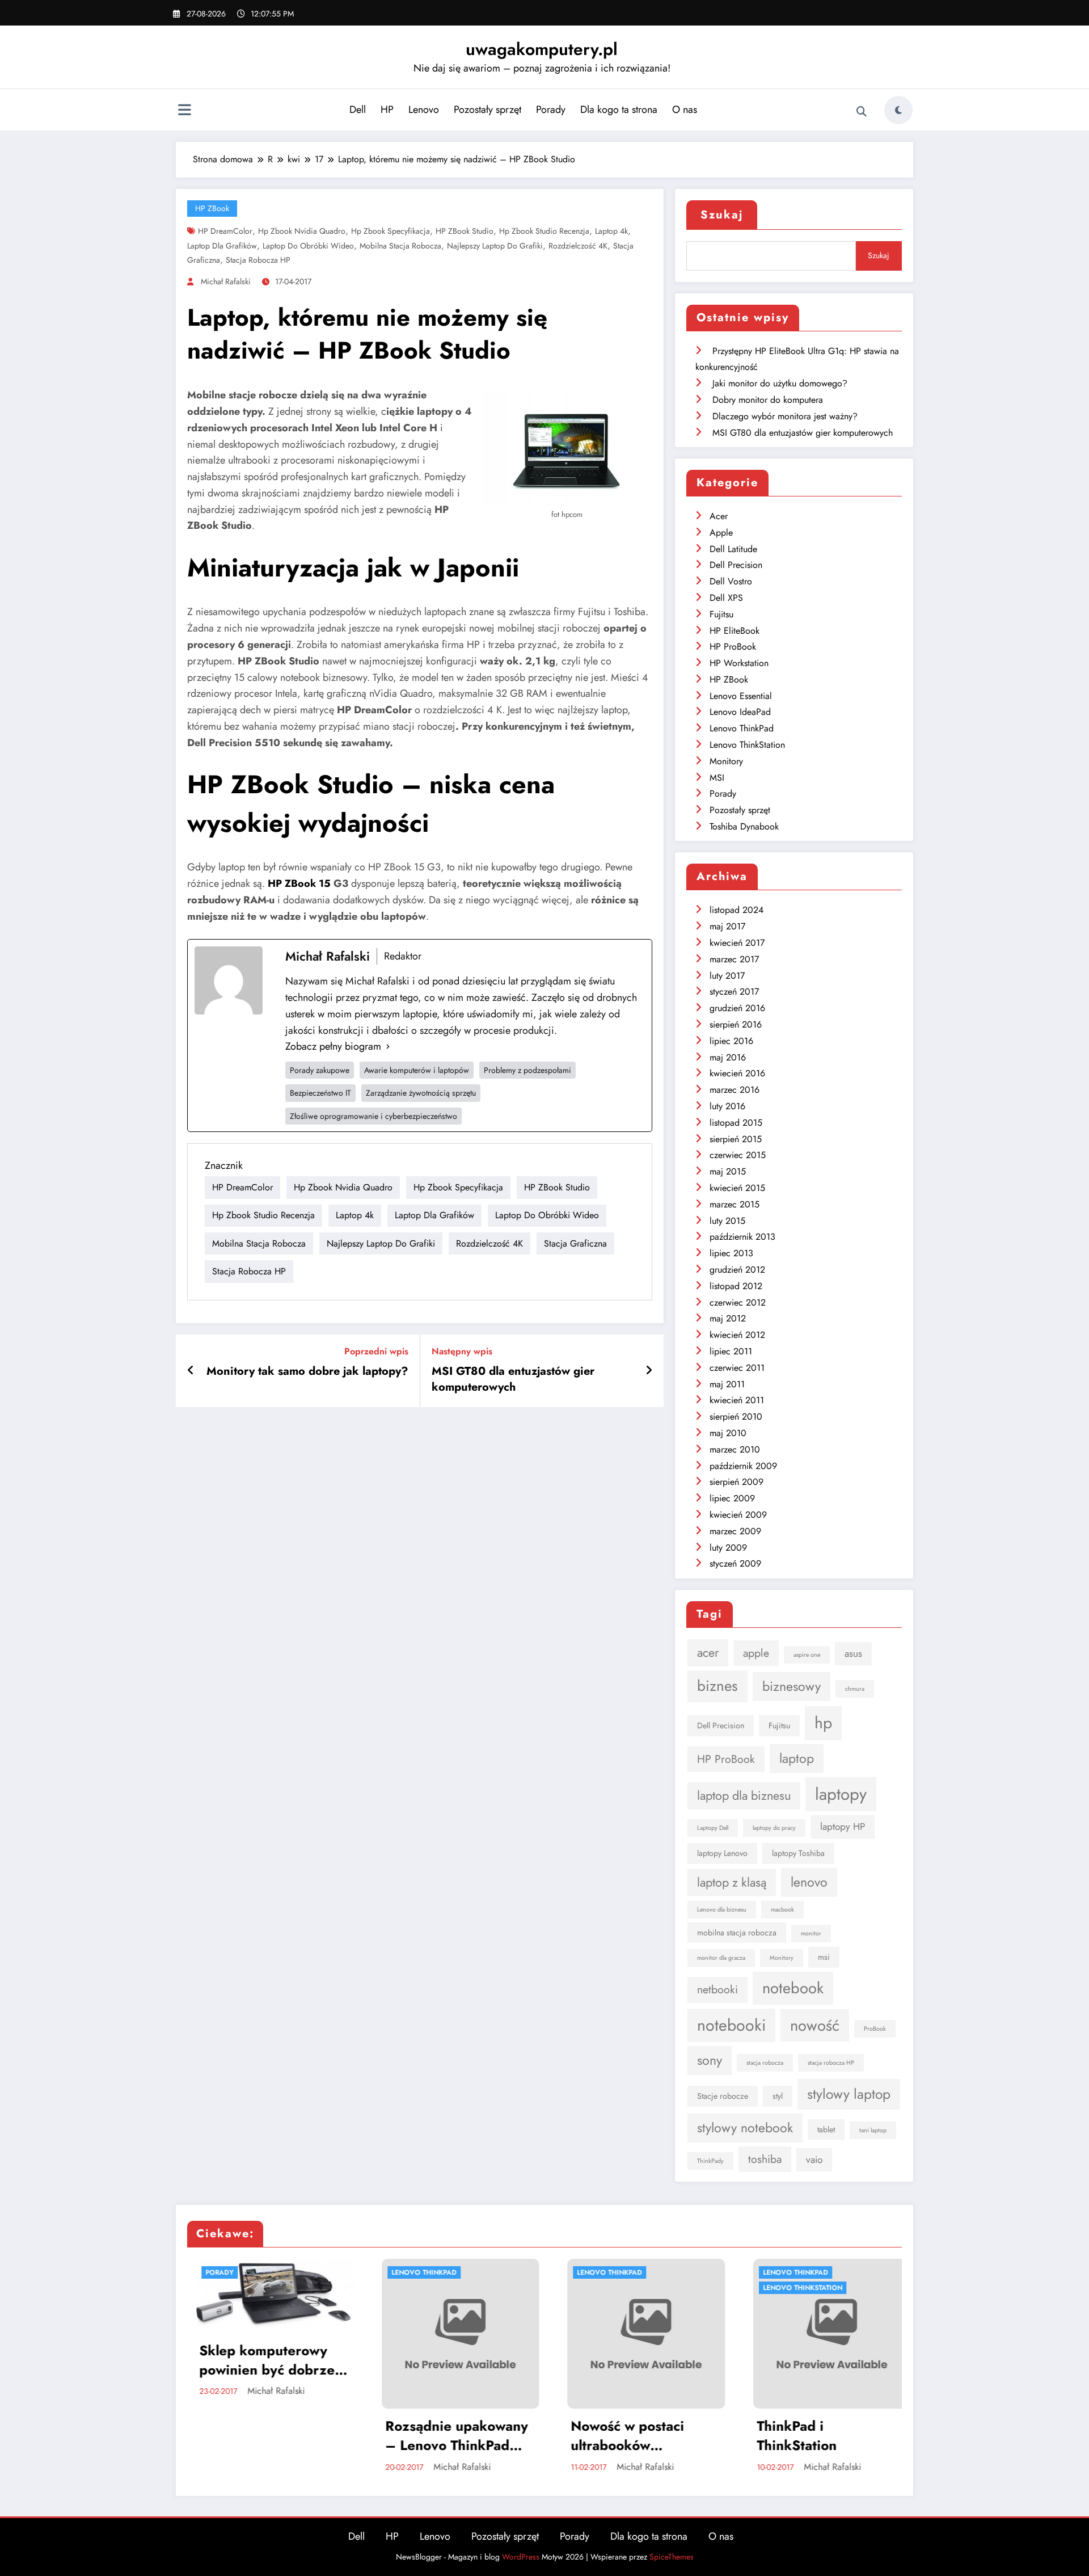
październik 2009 (743, 1466)
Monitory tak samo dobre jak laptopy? (307, 1371)
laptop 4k (611, 231)
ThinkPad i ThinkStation (607, 2436)
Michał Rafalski (226, 281)
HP (387, 110)
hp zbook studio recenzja (544, 231)
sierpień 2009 (736, 1482)
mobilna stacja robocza (400, 246)
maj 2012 (728, 1318)
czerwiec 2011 (737, 1368)
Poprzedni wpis (376, 1351)
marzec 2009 (735, 1531)
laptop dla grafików (222, 246)
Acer (719, 516)
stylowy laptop (849, 2094)
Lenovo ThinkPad (742, 728)
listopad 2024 (736, 910)
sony (710, 2060)
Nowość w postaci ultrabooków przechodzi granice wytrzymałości (444, 2436)
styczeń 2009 (735, 1563)
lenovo (809, 1882)
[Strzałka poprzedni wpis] (191, 1371)
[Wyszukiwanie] (862, 112)
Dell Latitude (733, 549)
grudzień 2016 (737, 1008)
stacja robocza (765, 2063)
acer (708, 1653)
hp (823, 1723)
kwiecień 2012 (737, 1335)
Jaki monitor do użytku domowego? (780, 383)
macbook (782, 1910)
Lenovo (424, 110)
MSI (717, 778)
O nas (685, 110)
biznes (717, 1686)
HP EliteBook (735, 631)
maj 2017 (727, 926)
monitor (811, 1933)
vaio (814, 2160)
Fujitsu (721, 614)
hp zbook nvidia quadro (302, 231)
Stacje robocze (723, 2096)
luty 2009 (728, 1548)
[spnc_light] (898, 110)
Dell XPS (726, 598)
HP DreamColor (225, 231)
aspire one (807, 1655)
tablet (826, 2129)
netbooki (717, 1989)
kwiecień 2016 (737, 1073)
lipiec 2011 (731, 1351)
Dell (358, 110)
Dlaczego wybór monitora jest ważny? (785, 416)
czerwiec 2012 (738, 1302)
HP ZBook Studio (465, 231)
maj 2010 (728, 1433)
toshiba (765, 2159)
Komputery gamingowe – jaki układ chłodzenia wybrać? (828, 2436)
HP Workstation (739, 663)
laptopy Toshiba (798, 1853)
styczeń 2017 (734, 992)
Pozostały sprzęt (487, 110)
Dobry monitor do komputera (768, 400)
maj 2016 (728, 1057)
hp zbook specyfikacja (391, 231)
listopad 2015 (736, 1123)
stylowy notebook (745, 2128)
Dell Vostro (731, 581)
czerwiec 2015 (738, 1155)
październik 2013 (742, 1237)
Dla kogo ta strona (619, 110)
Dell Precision (736, 565)
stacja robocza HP (258, 260)
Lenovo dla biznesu (722, 1910)
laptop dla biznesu (744, 1796)
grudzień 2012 (737, 1270)
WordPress (521, 2557)
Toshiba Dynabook (744, 826)
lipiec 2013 (731, 1253)
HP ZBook (212, 208)
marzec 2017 (734, 959)
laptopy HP (843, 1826)
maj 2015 (728, 1171)
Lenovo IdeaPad (740, 712)
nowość (815, 2025)
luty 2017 (727, 976)
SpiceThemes (672, 2557)
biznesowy (792, 1686)
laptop (797, 1758)
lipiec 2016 (731, 1041)
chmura (855, 1689)
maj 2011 (727, 1384)
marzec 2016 (735, 1090)
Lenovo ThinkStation (747, 745)
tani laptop (873, 2130)
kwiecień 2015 (737, 1188)
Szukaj (722, 215)
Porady (551, 110)
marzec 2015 (735, 1204)
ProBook (875, 2029)
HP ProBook (733, 647)
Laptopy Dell (713, 1828)
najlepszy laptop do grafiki (495, 246)
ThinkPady (710, 2161)
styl (778, 2096)
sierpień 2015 (736, 1139)
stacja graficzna (575, 1243)
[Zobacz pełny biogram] (388, 1047)
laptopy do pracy (774, 1828)
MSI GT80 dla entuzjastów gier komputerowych (513, 1379)
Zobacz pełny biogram (333, 1046)
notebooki (731, 2025)
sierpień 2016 (736, 1024)
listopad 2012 (736, 1286)
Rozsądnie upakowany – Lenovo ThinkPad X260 (267, 2436)
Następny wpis (462, 1351)
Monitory (726, 761)
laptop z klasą (732, 1882)
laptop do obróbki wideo (308, 246)
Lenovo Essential (741, 696)
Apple (721, 533)
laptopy (841, 1794)
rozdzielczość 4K (578, 246)
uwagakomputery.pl (542, 49)
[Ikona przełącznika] (184, 111)
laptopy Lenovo (722, 1853)
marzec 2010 (735, 1449)
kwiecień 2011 (737, 1400)
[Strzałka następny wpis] (649, 1371)
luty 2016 (727, 1106)
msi (824, 1957)
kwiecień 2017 (737, 943)
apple (756, 1653)
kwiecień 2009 (738, 1515)
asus (853, 1653)
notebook (793, 1988)
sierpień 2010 (736, 1417)
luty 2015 (727, 1221)
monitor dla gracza (721, 1958)
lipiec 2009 (732, 1498)
